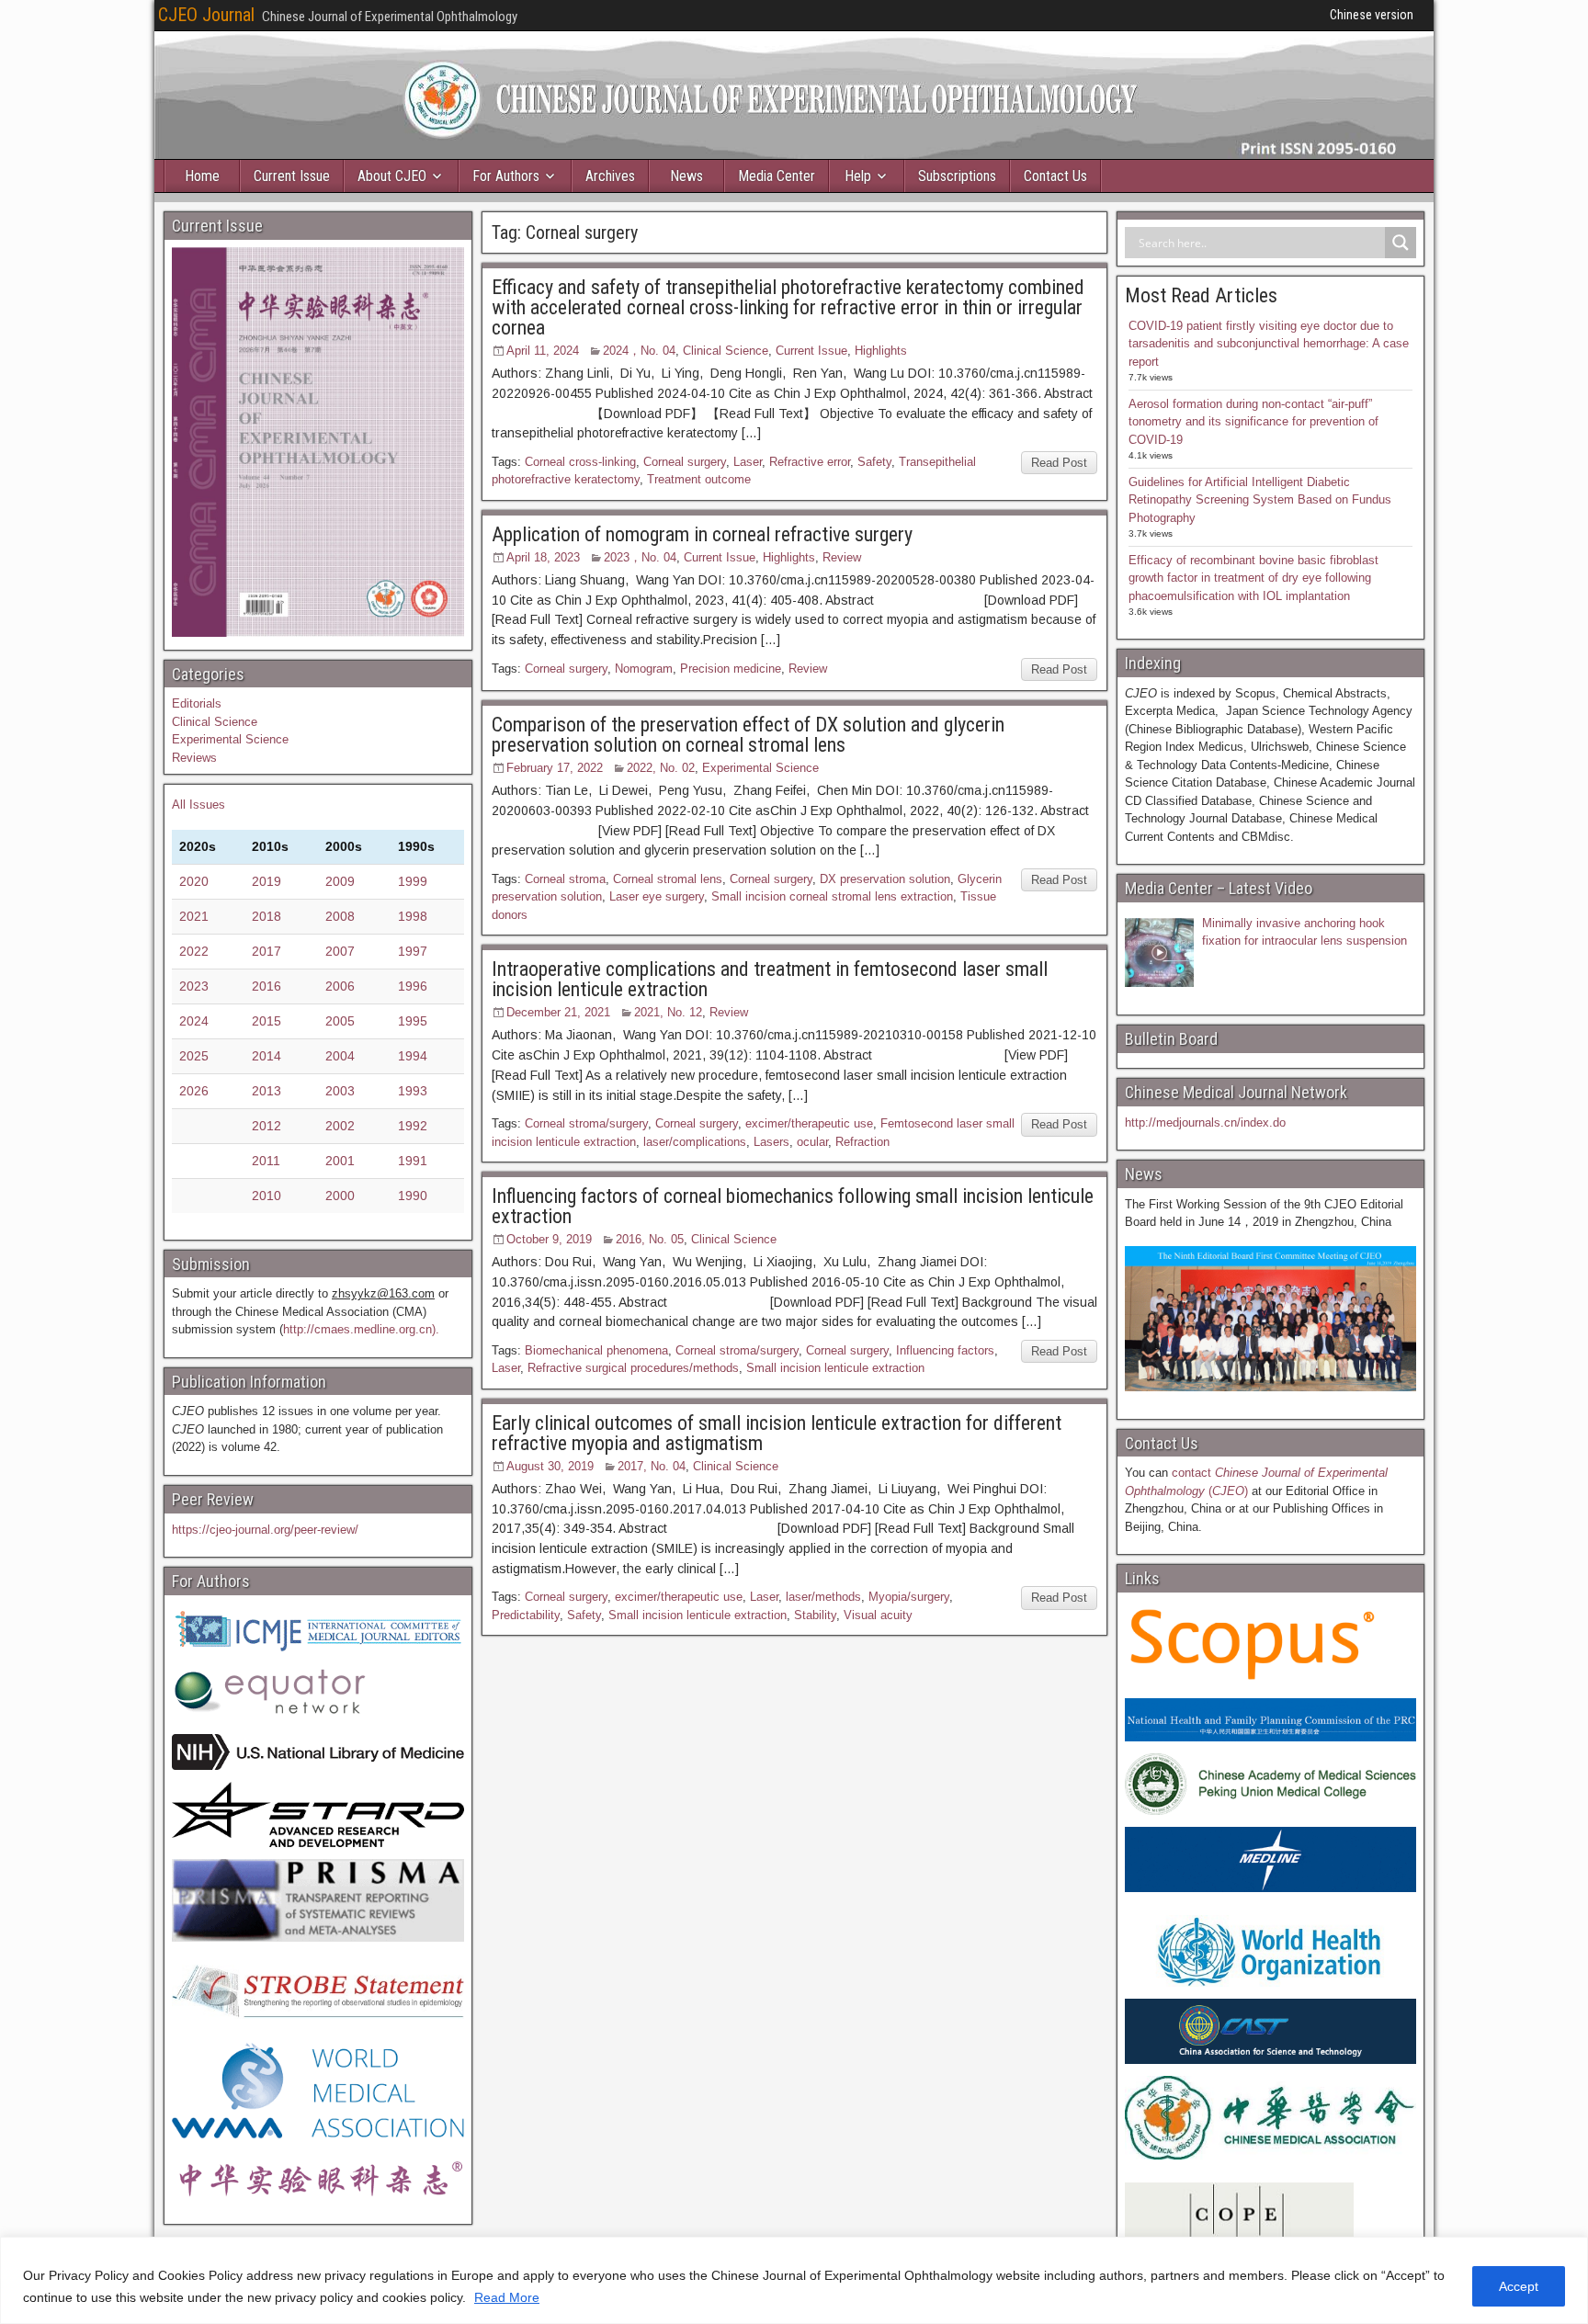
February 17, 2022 (555, 768)
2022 (194, 951)
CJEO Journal (206, 15)
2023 (194, 986)
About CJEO (392, 176)
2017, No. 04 (652, 1466)
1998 (413, 916)
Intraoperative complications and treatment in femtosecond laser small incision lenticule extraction (770, 979)
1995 (413, 1021)
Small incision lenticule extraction (835, 1368)
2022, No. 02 (661, 768)
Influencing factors (945, 1350)
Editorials (197, 703)
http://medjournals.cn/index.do (1205, 1122)
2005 (340, 1021)
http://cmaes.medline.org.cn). (361, 1329)
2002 (340, 1126)
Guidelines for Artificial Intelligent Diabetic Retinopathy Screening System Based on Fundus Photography (1260, 500)
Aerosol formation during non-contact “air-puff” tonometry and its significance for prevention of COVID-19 (1253, 422)
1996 (413, 986)
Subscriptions (957, 176)
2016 (267, 986)
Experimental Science (760, 768)
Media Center (777, 176)
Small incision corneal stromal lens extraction (832, 896)
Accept (1519, 2286)
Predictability (526, 1615)
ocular (812, 1142)
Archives (610, 176)
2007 (340, 951)
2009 (340, 881)
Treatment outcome (699, 479)
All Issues (198, 805)
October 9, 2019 (549, 1239)
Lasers (771, 1142)
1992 (413, 1126)
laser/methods (823, 1597)
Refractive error (810, 462)
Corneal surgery (685, 462)
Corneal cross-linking (580, 462)
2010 (267, 1196)
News (686, 176)
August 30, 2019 (550, 1466)
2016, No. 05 (650, 1239)
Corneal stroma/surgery (586, 1123)
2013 (267, 1091)
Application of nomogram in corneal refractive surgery (702, 534)
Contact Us (1055, 176)
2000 (340, 1196)
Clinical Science (726, 351)
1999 (413, 881)
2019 (267, 881)
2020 (194, 881)
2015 (267, 1021)
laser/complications (695, 1142)
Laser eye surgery (657, 896)
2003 (340, 1091)
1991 (413, 1161)
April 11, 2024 (543, 351)
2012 (267, 1126)
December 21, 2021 (558, 1012)
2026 (194, 1091)
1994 (413, 1056)
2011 (266, 1161)
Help (858, 176)
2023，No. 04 (640, 557)
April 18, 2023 (543, 557)
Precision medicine (731, 669)
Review (842, 557)
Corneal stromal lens (668, 879)
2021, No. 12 (668, 1012)
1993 (413, 1091)
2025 (194, 1056)
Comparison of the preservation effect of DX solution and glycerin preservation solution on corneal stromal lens (748, 735)
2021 (194, 916)
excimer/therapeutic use (809, 1123)
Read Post (1059, 463)
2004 (340, 1056)
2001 (340, 1161)
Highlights (881, 351)
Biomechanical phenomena (596, 1350)
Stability (815, 1615)
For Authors (506, 176)
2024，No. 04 (639, 351)
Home (202, 176)
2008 (340, 916)
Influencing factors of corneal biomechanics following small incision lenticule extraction (793, 1206)
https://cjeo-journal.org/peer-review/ (265, 1530)
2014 (267, 1056)
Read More (507, 2297)
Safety (874, 462)
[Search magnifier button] (1401, 243)
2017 (267, 951)
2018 (267, 916)
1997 (413, 951)
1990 (413, 1196)
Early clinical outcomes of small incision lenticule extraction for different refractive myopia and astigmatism (777, 1433)
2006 (340, 986)
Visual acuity (878, 1615)
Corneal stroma (565, 879)
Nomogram (644, 669)
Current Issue (292, 176)
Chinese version (1372, 15)
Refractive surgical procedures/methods (633, 1368)
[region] (794, 2280)
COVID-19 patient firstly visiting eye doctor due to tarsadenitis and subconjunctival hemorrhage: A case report (1269, 344)
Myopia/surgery (909, 1597)
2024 (194, 1021)
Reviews (194, 758)
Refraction (862, 1142)
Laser (748, 462)
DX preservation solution (885, 879)
